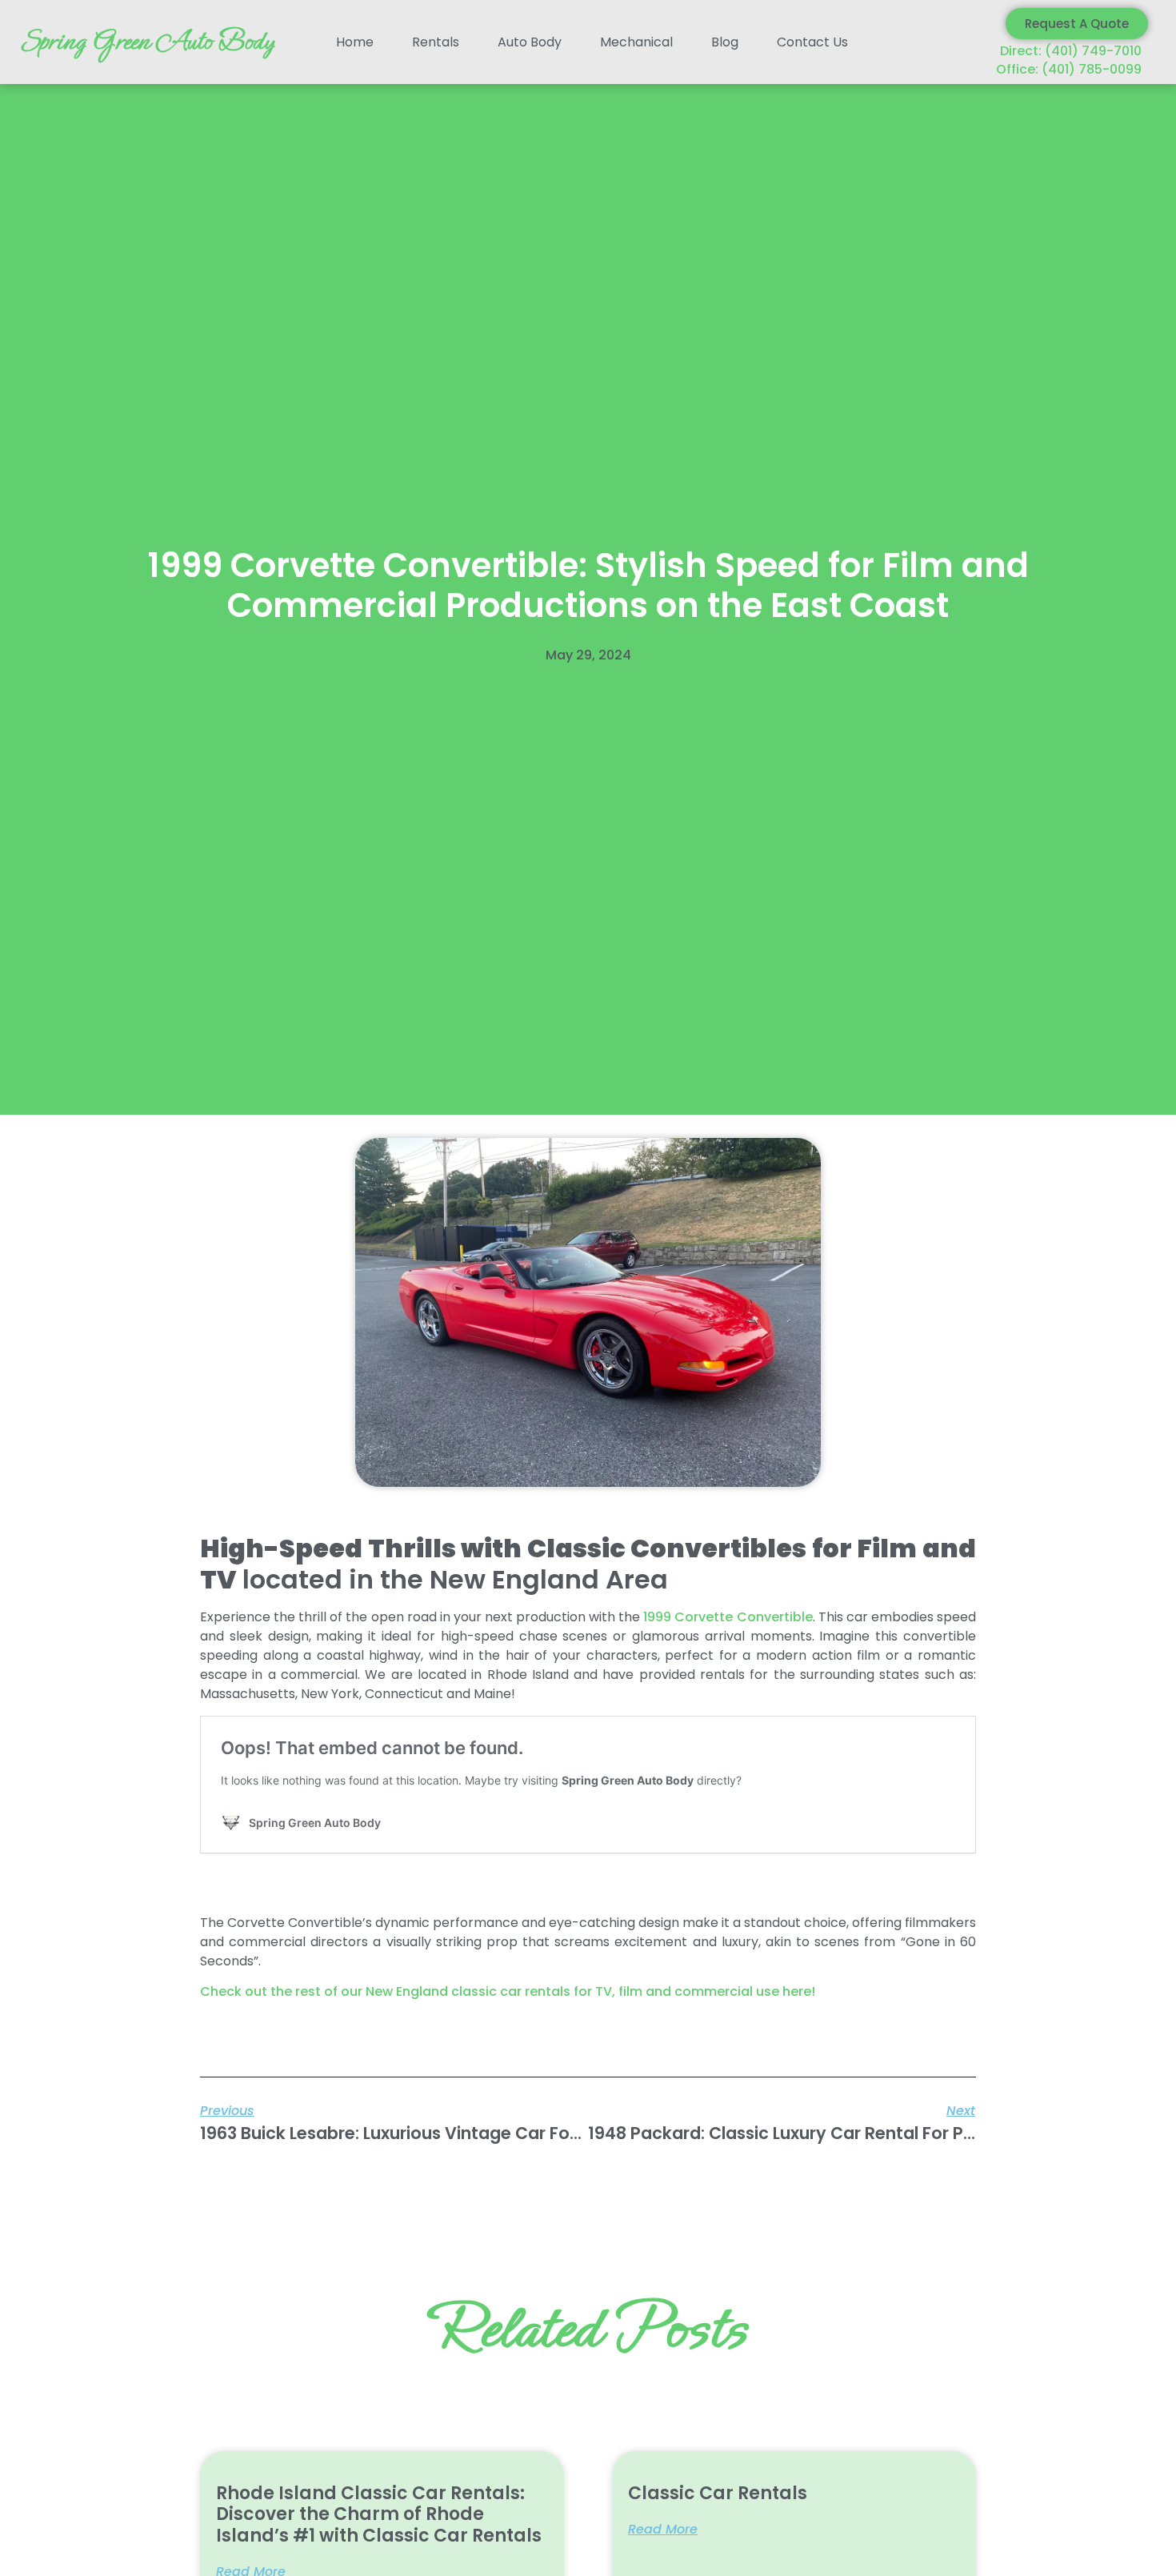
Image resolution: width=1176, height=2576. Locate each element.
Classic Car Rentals (718, 2493)
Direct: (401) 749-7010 (1071, 51)
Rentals (436, 42)
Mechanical (636, 42)
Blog (725, 42)
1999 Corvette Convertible (728, 1617)
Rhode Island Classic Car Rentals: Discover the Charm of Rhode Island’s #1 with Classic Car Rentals (379, 2514)
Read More (663, 2530)
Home (355, 42)
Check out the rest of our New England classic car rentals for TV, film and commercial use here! (508, 1991)
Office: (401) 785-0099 (1069, 69)
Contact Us (812, 42)
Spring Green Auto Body (147, 42)
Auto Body (530, 42)
